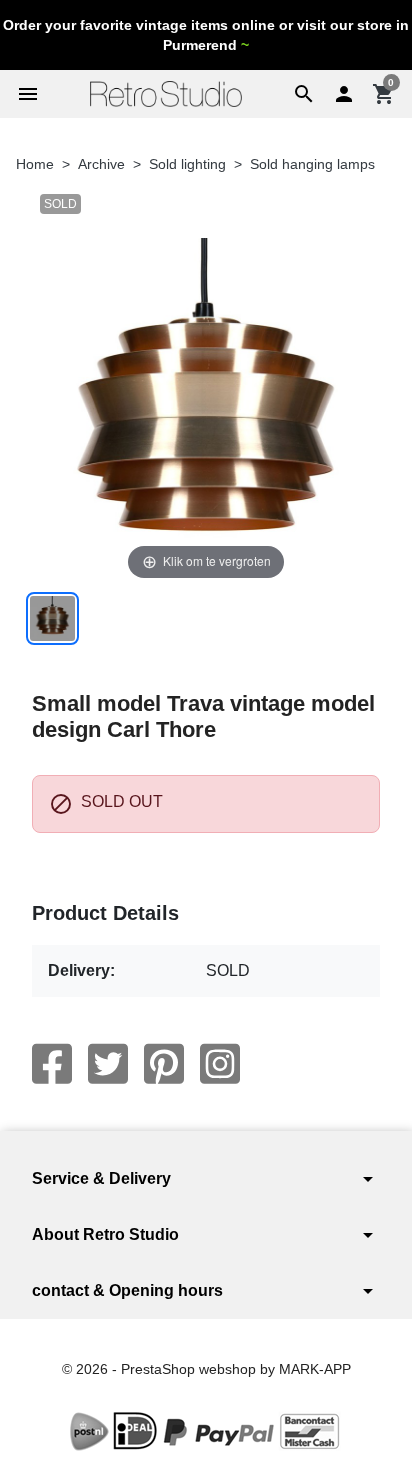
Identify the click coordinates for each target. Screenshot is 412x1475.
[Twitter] (108, 1064)
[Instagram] (220, 1064)
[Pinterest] (164, 1064)
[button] (304, 94)
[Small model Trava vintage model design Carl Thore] (52, 618)
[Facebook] (52, 1064)
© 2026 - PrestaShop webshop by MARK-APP (206, 1369)
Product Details (105, 913)
